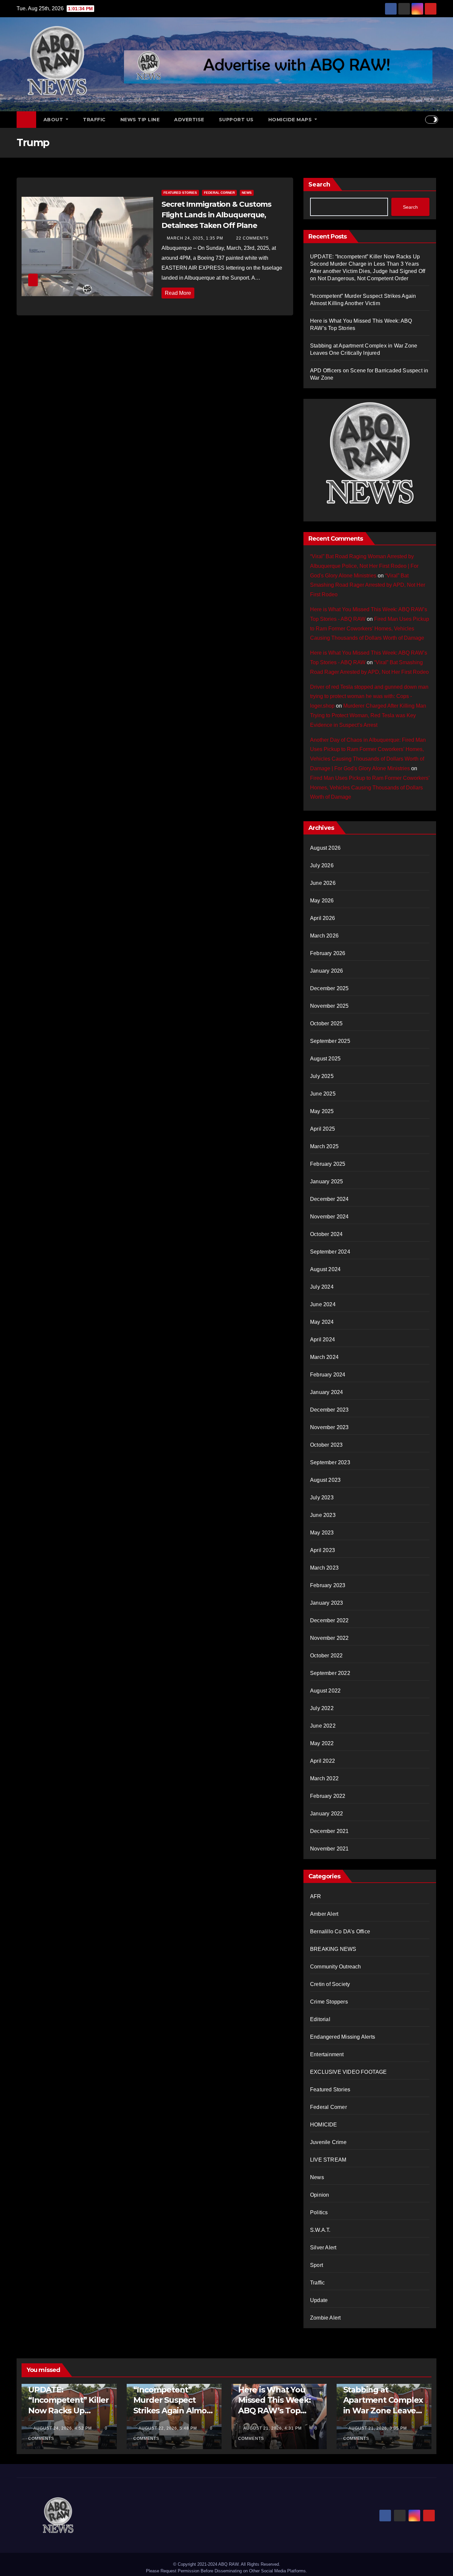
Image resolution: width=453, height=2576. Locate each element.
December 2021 (329, 1831)
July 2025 (322, 1076)
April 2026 (323, 918)
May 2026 (322, 901)
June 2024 (323, 1304)
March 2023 (324, 1568)
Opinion (320, 2195)
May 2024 (322, 1322)
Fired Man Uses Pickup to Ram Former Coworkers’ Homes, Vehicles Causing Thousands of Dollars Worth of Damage (370, 629)
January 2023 (326, 1603)
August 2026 (325, 848)
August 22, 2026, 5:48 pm (168, 2428)
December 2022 (329, 1620)
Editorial (320, 2019)
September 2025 (330, 1041)
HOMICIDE (324, 2125)
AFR (316, 1896)
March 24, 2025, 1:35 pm (196, 238)
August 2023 (325, 1480)
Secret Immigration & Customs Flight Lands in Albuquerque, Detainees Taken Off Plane (216, 215)
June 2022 (323, 1726)
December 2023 (329, 1410)
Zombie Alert (325, 2318)
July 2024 (322, 1287)
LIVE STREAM (328, 2160)
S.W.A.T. (320, 2230)
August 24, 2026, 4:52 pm (63, 2428)
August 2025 (325, 1059)
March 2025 (324, 1146)
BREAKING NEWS (333, 1949)
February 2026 (328, 953)
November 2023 (329, 1427)
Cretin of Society (330, 1984)
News (247, 193)
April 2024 (323, 1340)
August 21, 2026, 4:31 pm (273, 2428)
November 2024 (329, 1217)
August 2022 (325, 1691)
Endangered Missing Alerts (343, 2037)
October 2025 (326, 1023)
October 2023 (326, 1445)
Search (319, 185)
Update (319, 2300)
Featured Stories (180, 193)
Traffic (94, 120)
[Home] (26, 120)
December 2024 (329, 1199)
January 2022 (326, 1814)
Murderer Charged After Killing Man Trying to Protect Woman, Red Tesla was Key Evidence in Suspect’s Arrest (368, 715)
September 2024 (330, 1252)
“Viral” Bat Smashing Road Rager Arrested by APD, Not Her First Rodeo (368, 585)
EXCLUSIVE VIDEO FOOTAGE (349, 2072)
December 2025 (329, 988)
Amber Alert (324, 1914)
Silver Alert (323, 2248)
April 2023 (323, 1550)
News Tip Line (140, 120)
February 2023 (328, 1585)
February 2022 (328, 1796)
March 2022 (324, 1778)
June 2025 (323, 1094)
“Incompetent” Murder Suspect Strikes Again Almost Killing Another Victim (174, 2410)
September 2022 (330, 1673)
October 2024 (326, 1234)
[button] (420, 119)
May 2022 (322, 1743)
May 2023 (322, 1533)
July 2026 (322, 865)
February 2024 (328, 1375)
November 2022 (329, 1638)
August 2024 (325, 1269)
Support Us (236, 120)
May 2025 (322, 1111)
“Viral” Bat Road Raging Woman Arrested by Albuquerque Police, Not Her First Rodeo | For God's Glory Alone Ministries (364, 566)
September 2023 (330, 1462)
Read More (178, 293)
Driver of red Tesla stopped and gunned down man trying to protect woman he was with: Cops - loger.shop (369, 697)
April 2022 (323, 1761)
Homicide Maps (291, 120)
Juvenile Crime (328, 2142)
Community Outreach (336, 1967)
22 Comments (252, 238)
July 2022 (322, 1708)
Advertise (189, 120)
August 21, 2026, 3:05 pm (378, 2428)
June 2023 (323, 1515)
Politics (319, 2212)
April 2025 (323, 1129)
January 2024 (326, 1392)
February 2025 (328, 1164)
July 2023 (322, 1498)
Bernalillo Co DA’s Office (340, 1932)
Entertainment (327, 2054)
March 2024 (324, 1357)
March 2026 (324, 936)
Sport (317, 2265)
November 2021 (329, 1849)
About (54, 120)
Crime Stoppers (329, 2002)
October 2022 (326, 1656)
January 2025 (326, 1181)
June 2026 (323, 883)
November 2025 (329, 1006)
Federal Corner (219, 193)
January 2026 (326, 971)
